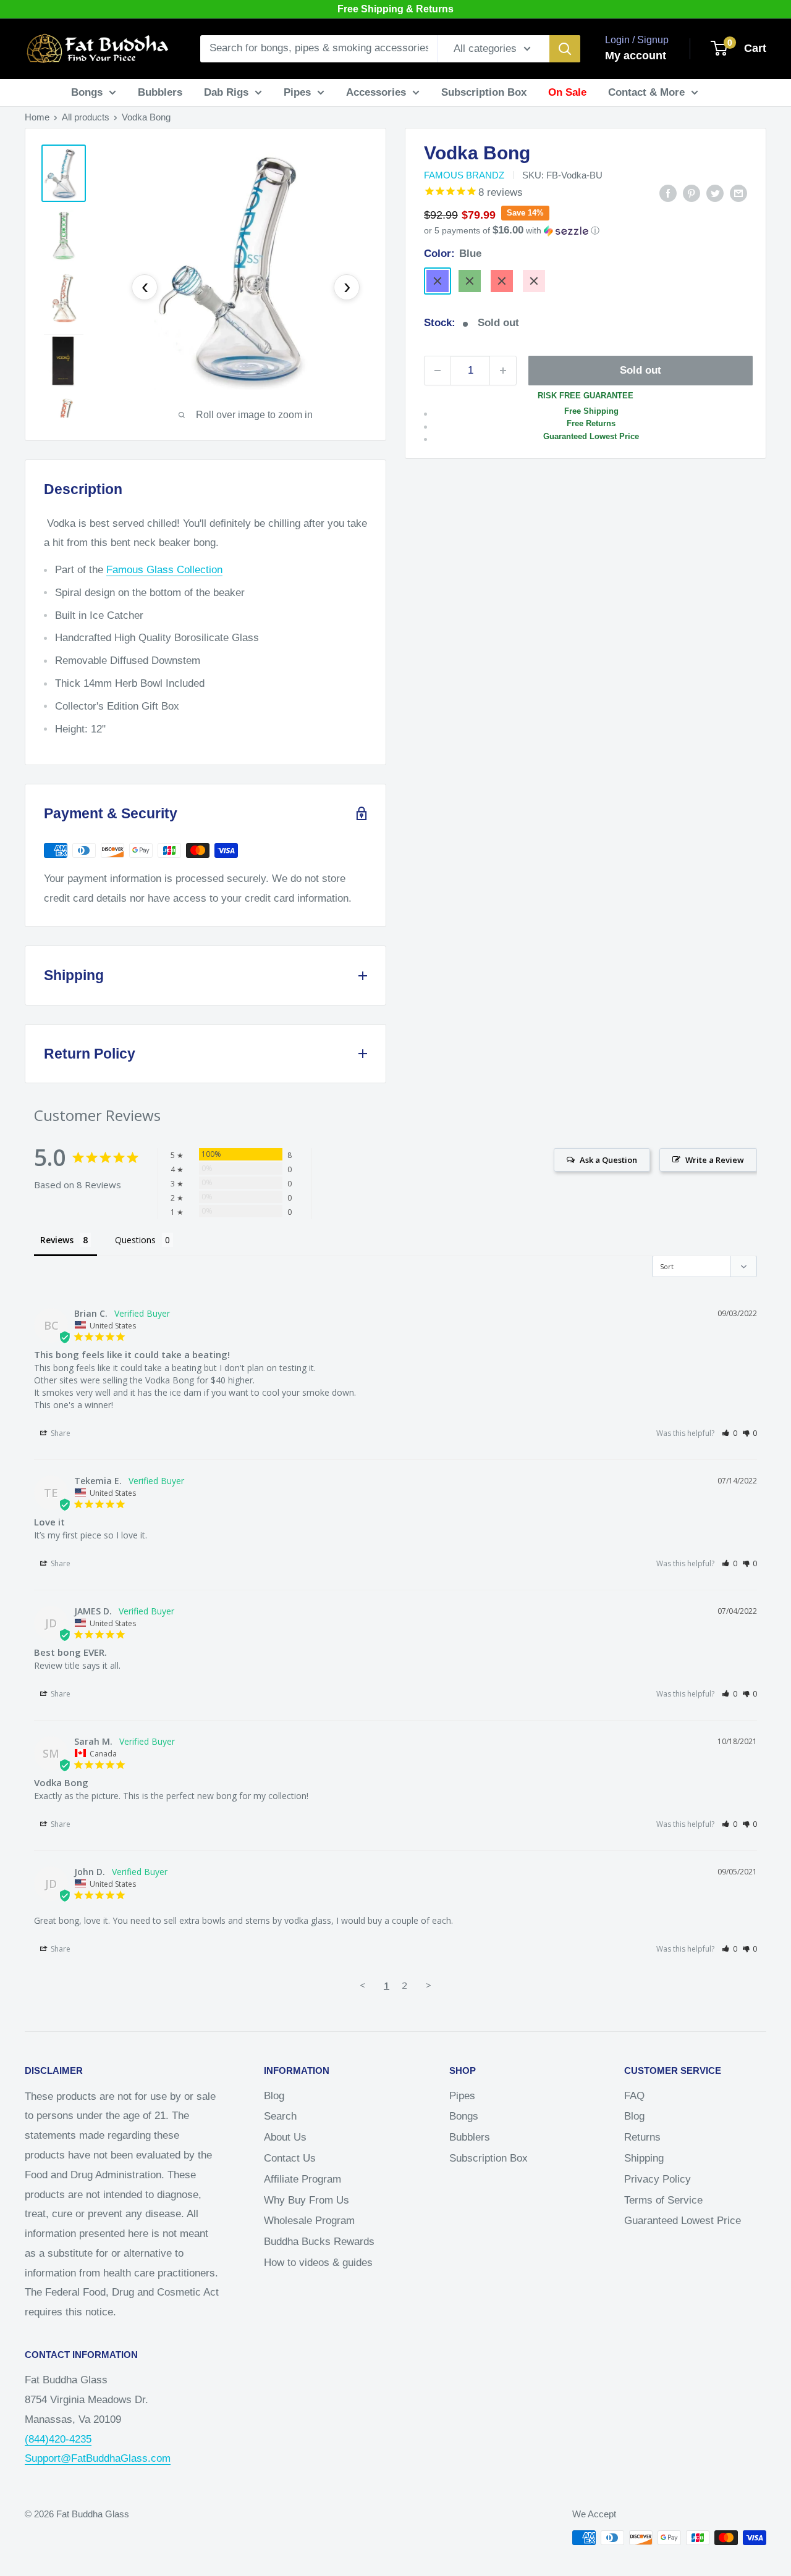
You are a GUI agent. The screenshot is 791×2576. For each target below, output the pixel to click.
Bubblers (160, 92)
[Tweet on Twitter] (715, 193)
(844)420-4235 (58, 2439)
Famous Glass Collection (164, 570)
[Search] (565, 49)
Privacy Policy (658, 2179)
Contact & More (646, 92)
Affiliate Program (302, 2179)
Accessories (376, 92)
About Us (285, 2137)
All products (86, 117)
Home (37, 117)
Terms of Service (663, 2200)
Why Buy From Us (307, 2200)
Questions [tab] (135, 1240)
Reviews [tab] (57, 1240)
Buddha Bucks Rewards (319, 2242)
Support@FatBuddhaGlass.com (98, 2458)
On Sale (567, 92)
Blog (274, 2096)
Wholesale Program (309, 2221)
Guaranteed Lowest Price (683, 2221)
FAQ (634, 2096)
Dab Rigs (226, 92)
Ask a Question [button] (608, 1160)
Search (280, 2116)
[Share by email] (738, 193)
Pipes (297, 92)
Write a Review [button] (715, 1160)
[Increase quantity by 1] (503, 371)
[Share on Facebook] (668, 193)
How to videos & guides (318, 2263)
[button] (586, 231)
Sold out (641, 370)
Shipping (644, 2158)
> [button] (429, 1985)
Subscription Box (484, 92)
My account (636, 56)
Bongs (87, 92)
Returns (642, 2137)
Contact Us (290, 2158)
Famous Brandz (464, 175)
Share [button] (60, 1433)
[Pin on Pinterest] (692, 193)
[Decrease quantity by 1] (438, 371)
